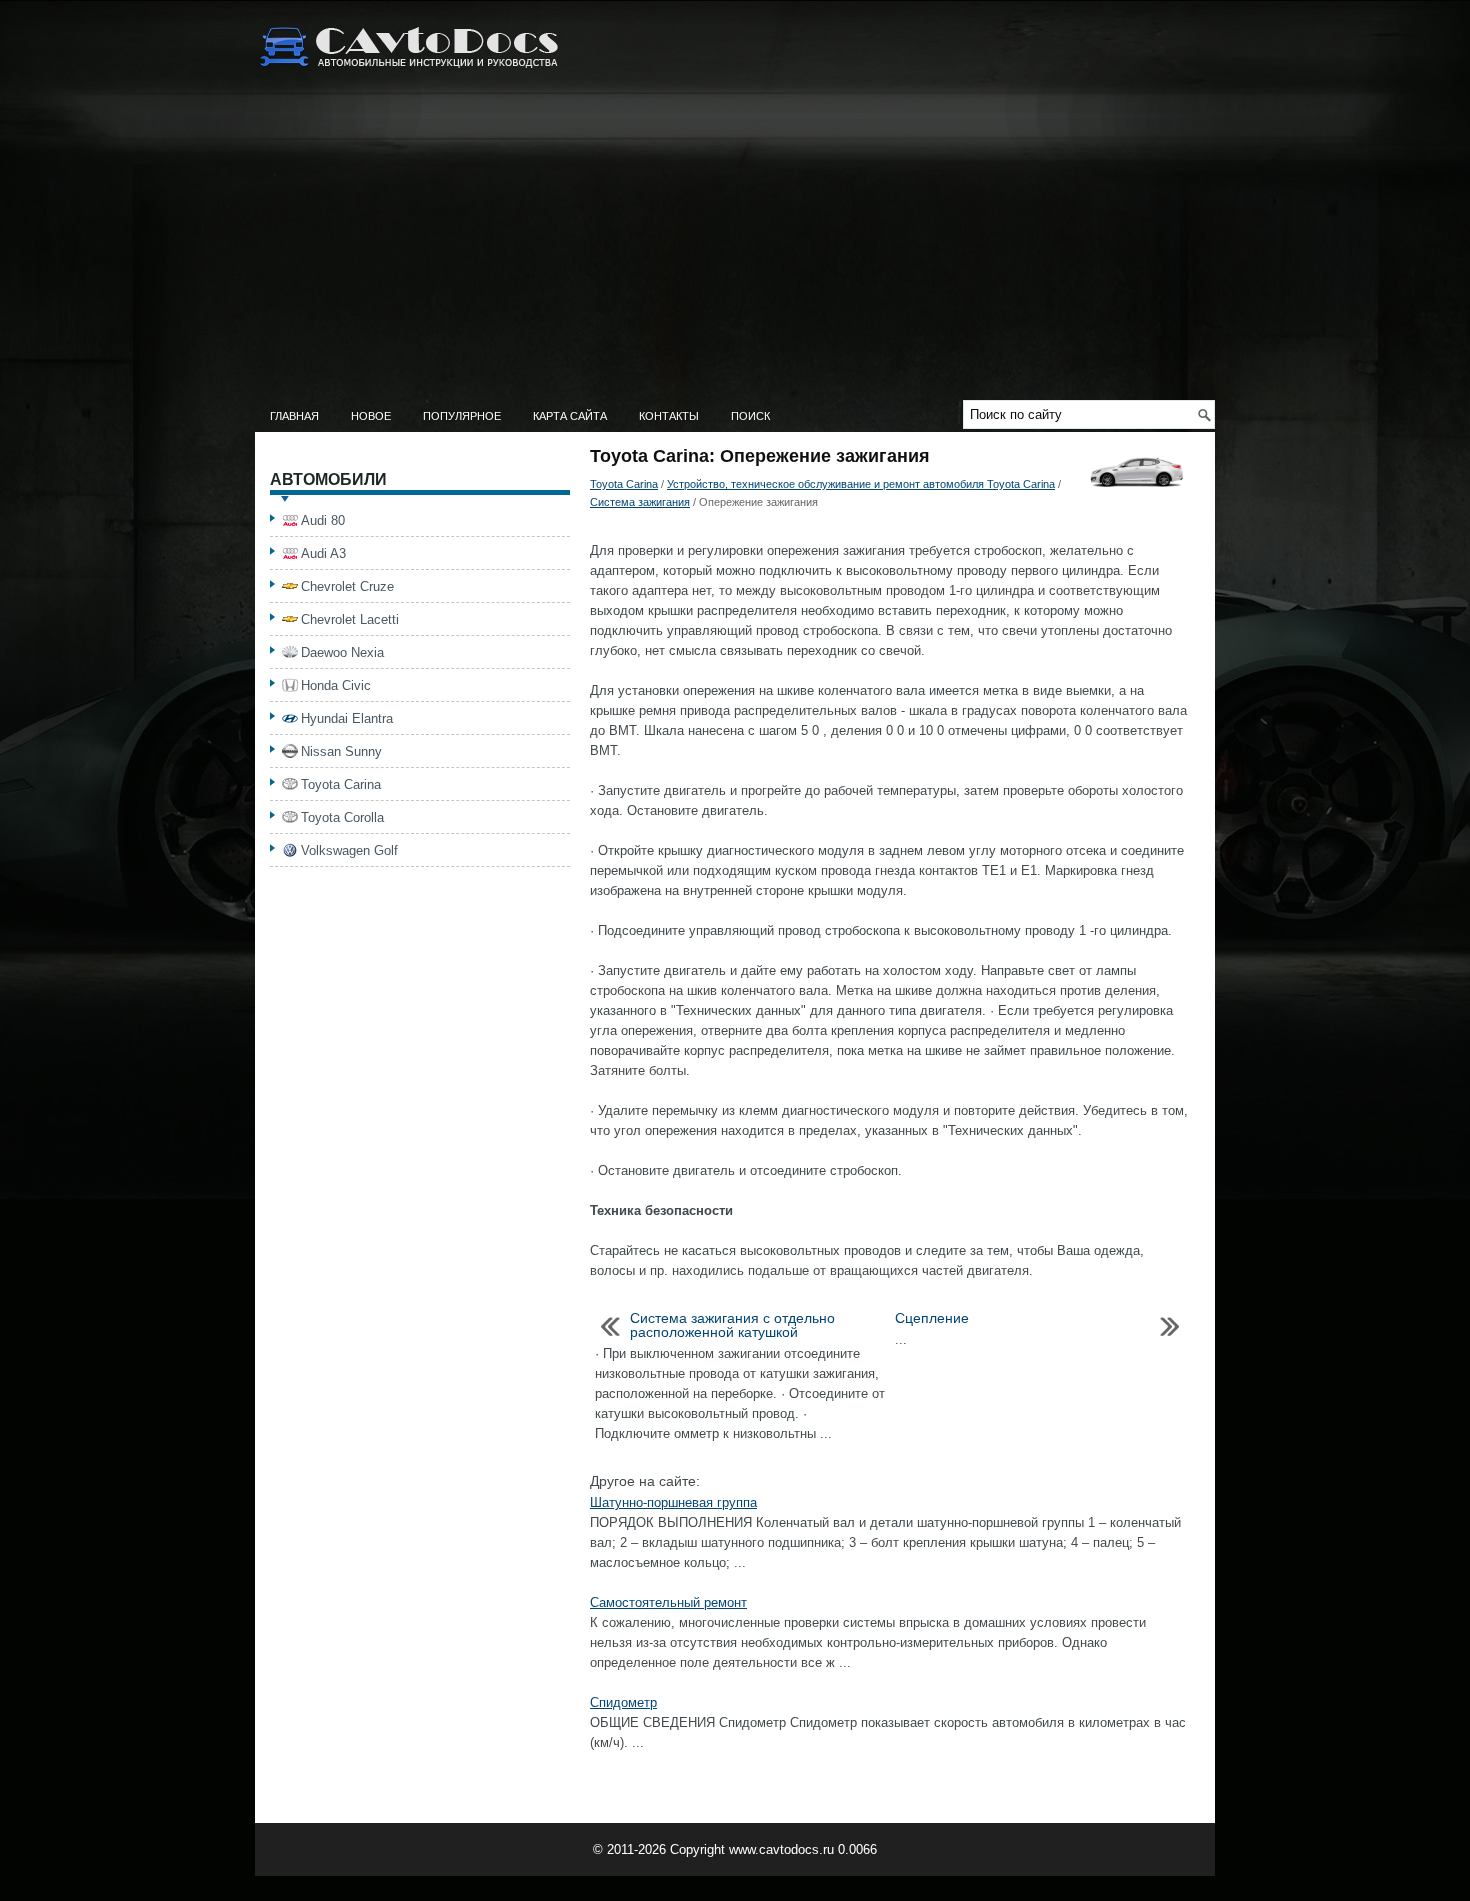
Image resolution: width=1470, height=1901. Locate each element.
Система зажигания (640, 502)
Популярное (462, 416)
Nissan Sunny (341, 751)
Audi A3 (323, 553)
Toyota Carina (624, 484)
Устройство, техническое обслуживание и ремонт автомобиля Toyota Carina (861, 484)
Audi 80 (323, 520)
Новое (371, 416)
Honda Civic (336, 685)
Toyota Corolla (342, 817)
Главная (294, 416)
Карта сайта (570, 416)
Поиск (750, 416)
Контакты (669, 416)
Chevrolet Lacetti (350, 619)
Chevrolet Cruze (347, 586)
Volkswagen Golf (349, 850)
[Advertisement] (735, 250)
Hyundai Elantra (347, 718)
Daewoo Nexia (342, 652)
